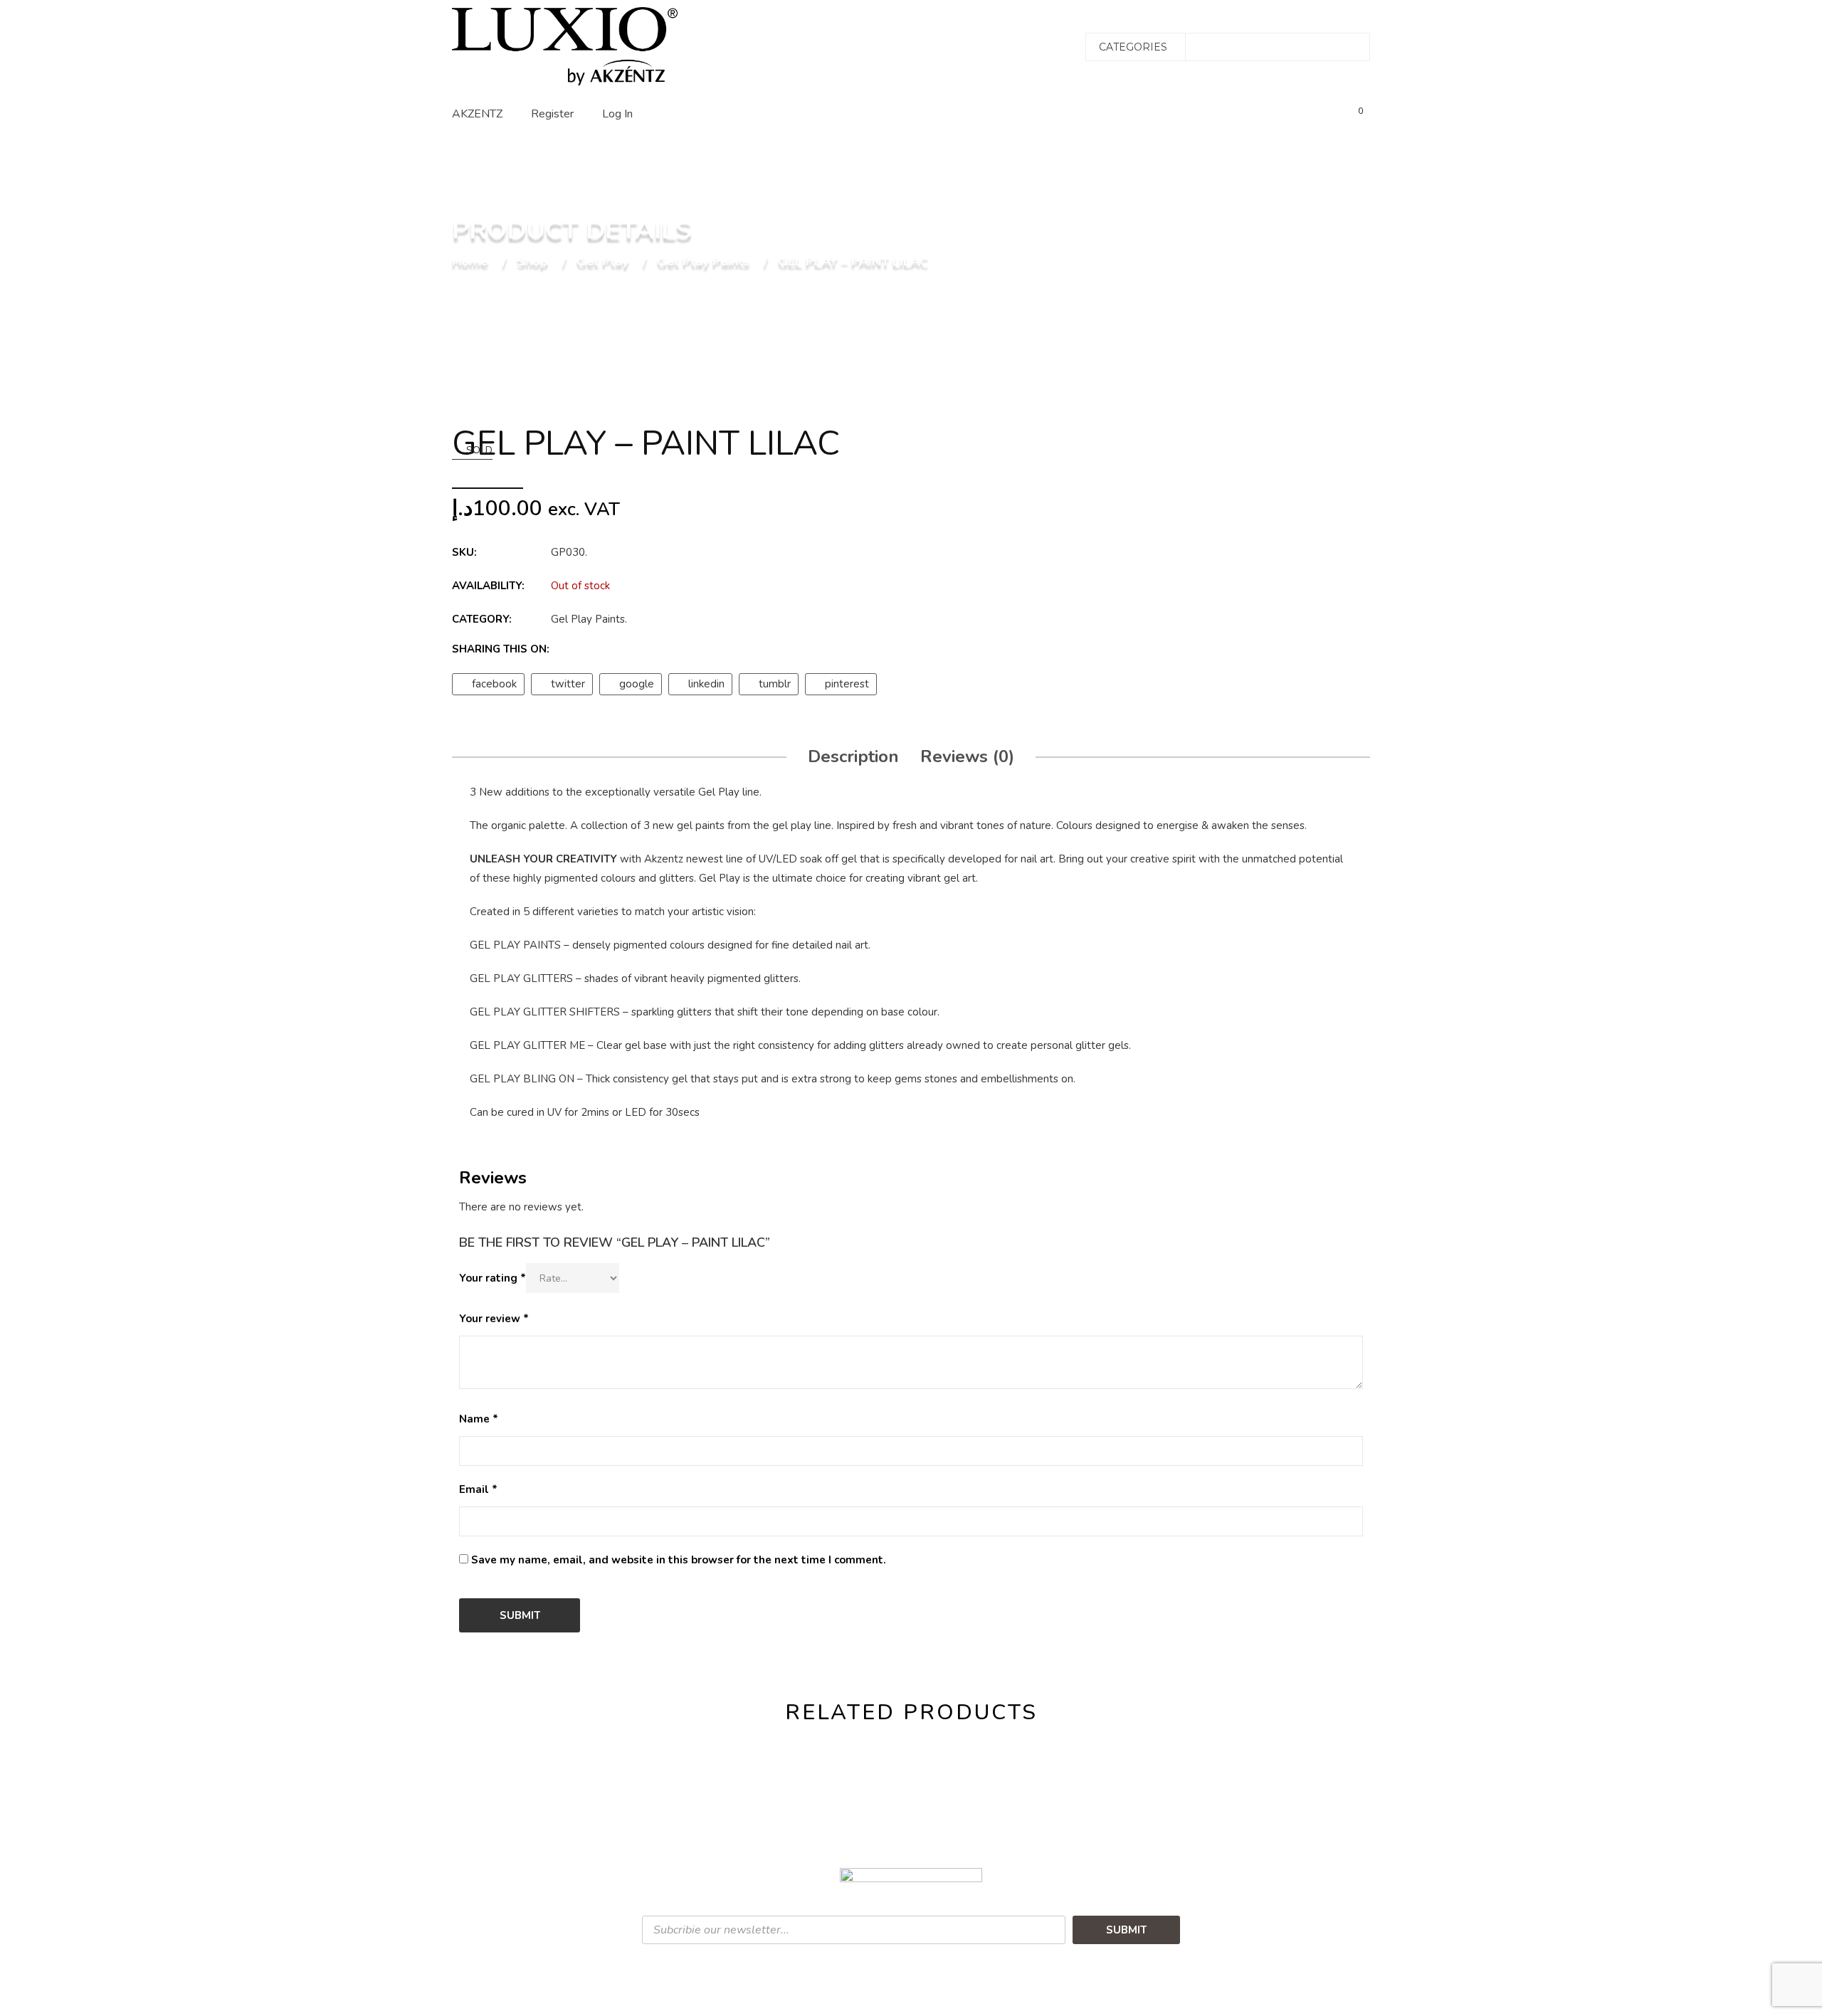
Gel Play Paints (703, 262)
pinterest (847, 684)
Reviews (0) (967, 756)
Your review (494, 1319)
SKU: (464, 552)
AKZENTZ (477, 114)
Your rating (493, 1278)
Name (479, 1419)
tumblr (775, 684)
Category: (482, 619)
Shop (532, 262)
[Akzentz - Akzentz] (565, 46)
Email (478, 1489)
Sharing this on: (501, 649)
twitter (568, 684)
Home (470, 262)
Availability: (488, 586)
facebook (494, 684)
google (637, 684)
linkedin (706, 684)
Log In (617, 114)
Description (853, 756)
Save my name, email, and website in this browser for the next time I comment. (679, 1560)
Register (552, 114)
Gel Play (602, 262)
